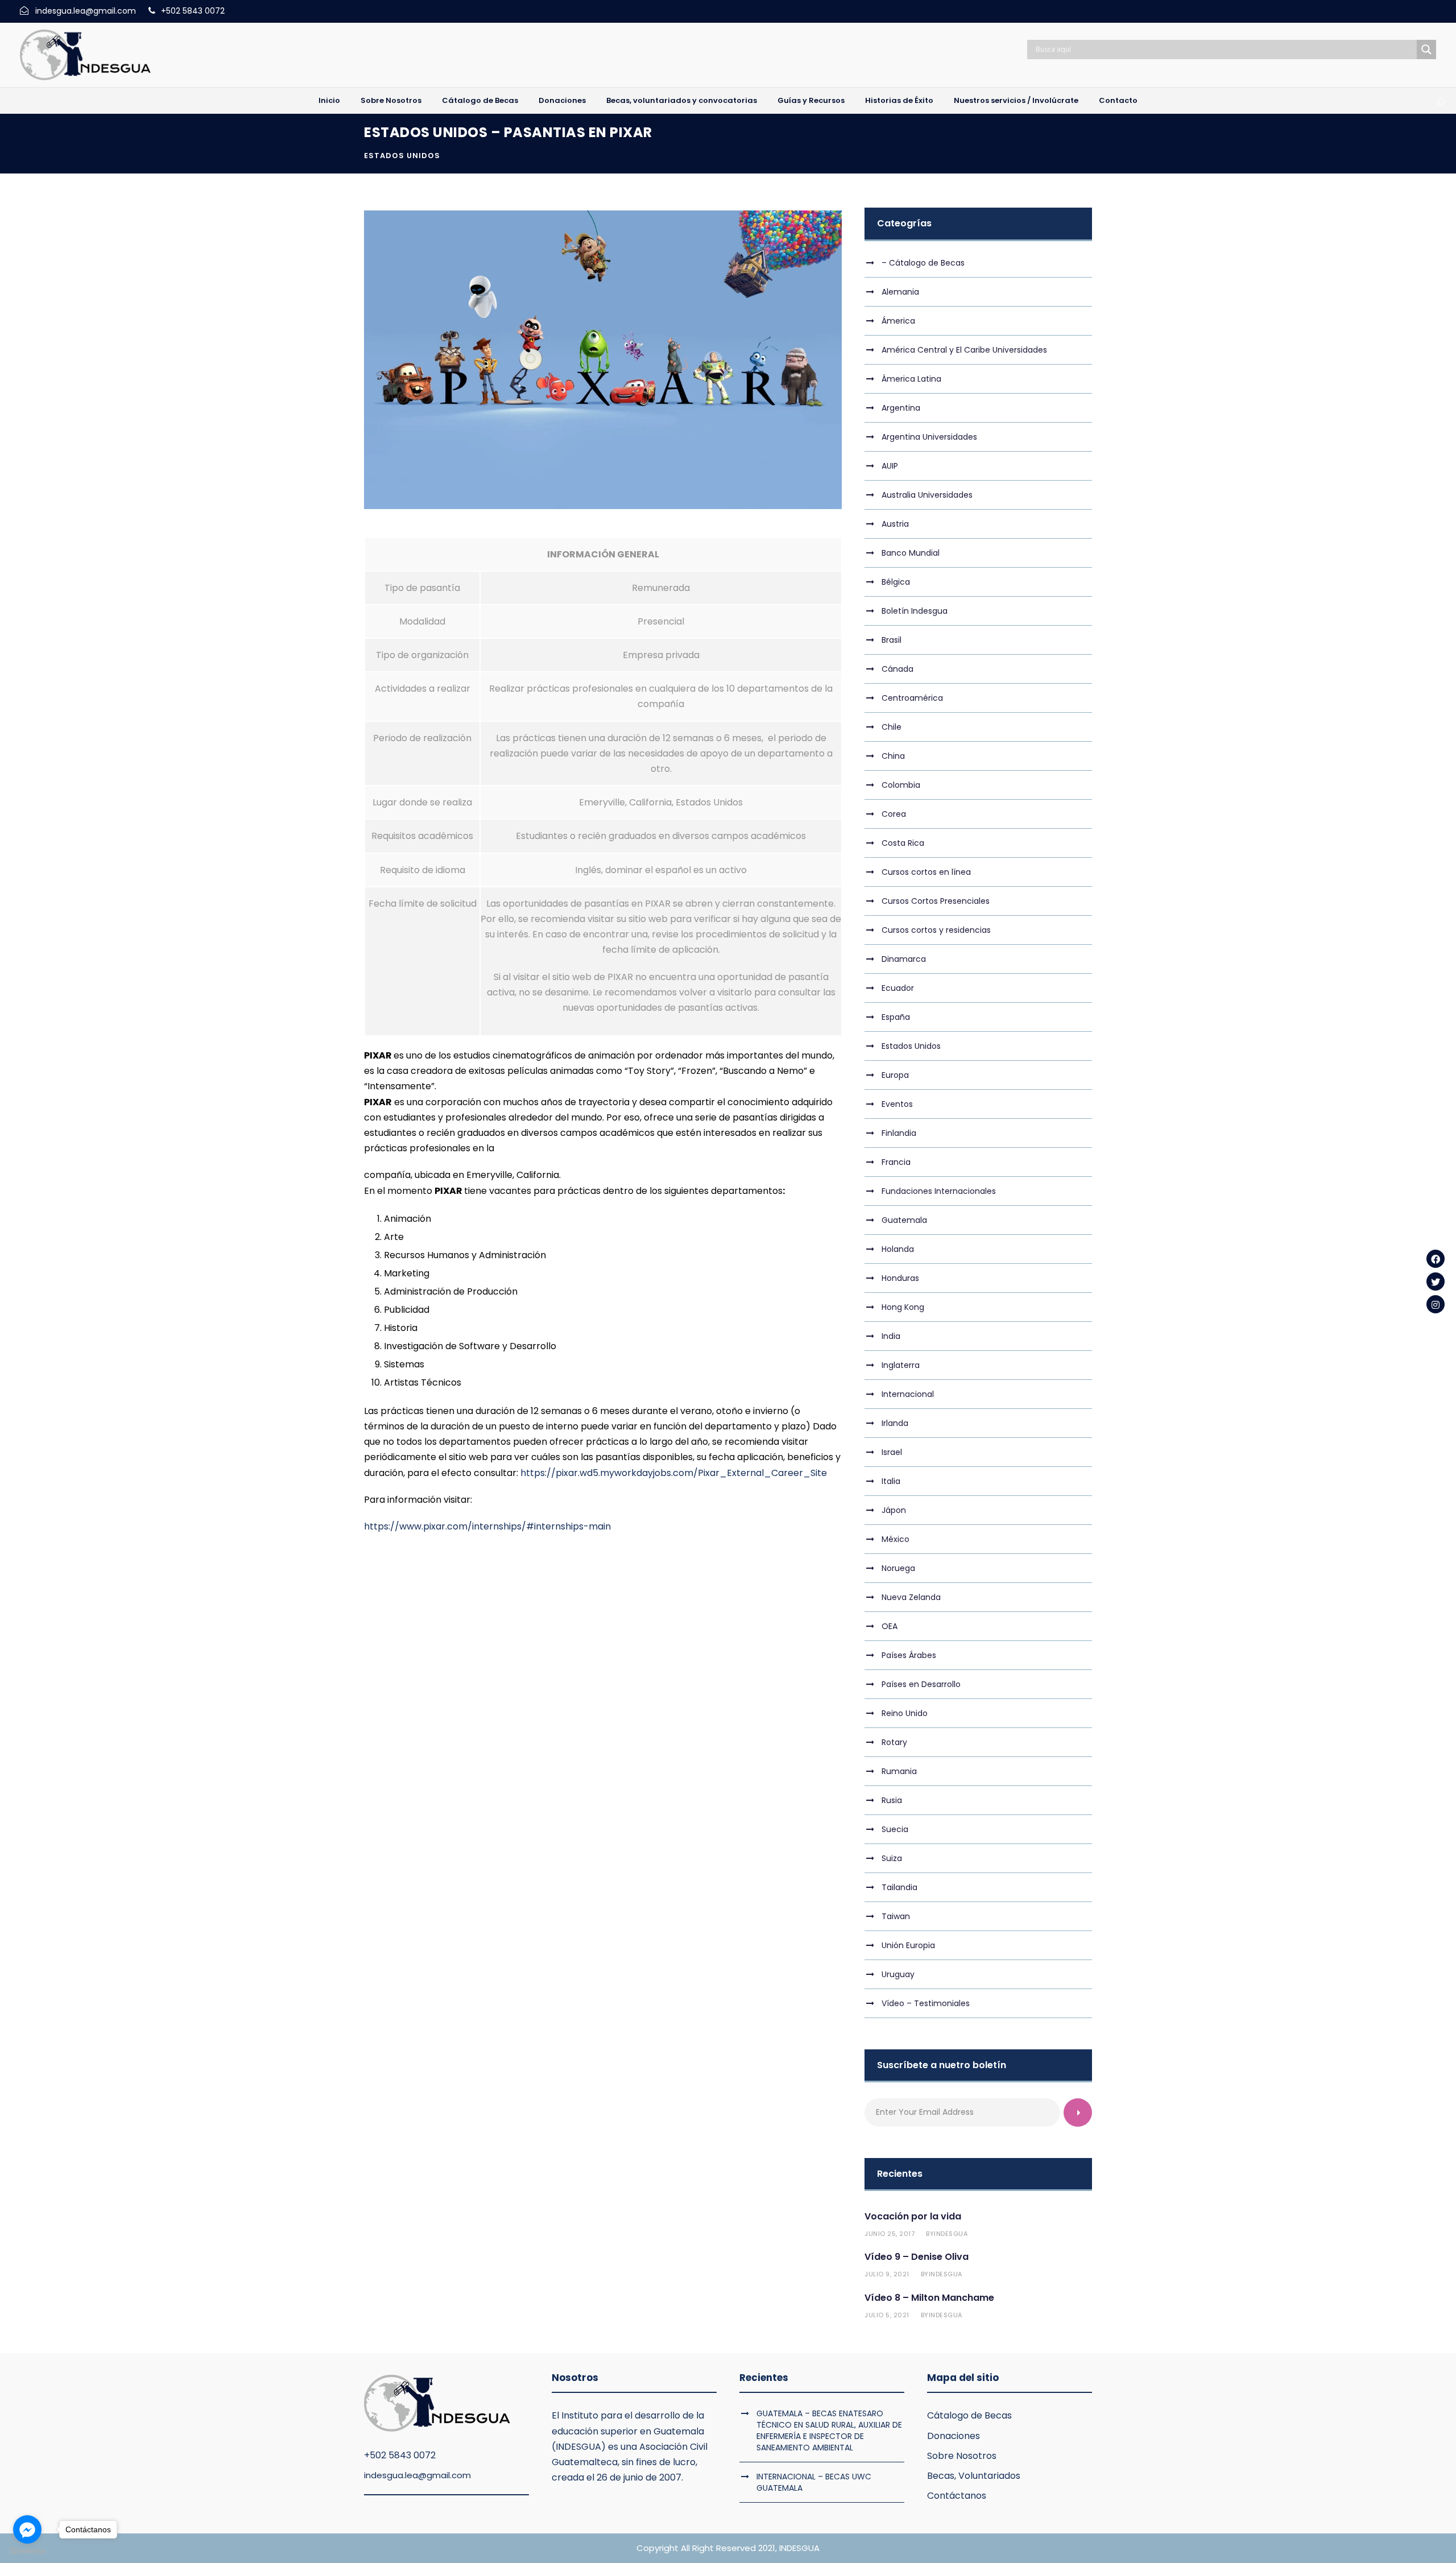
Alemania (900, 292)
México (895, 1539)
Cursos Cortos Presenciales (936, 901)
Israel (892, 1452)
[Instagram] (1436, 1304)
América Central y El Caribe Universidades (964, 350)
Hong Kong (903, 1307)
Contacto (1118, 100)
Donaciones (562, 100)
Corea (894, 814)
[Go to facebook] (27, 2529)
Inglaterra (901, 1365)
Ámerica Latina (911, 379)
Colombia (901, 785)
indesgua (951, 2234)
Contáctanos (957, 2496)
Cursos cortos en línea (926, 872)
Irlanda (895, 1423)
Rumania (899, 1771)
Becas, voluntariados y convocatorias (682, 100)
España (896, 1017)
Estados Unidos (402, 156)
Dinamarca (904, 959)
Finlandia (899, 1133)
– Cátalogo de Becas (923, 263)
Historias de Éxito (899, 100)
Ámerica (898, 321)
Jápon (894, 1510)
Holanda (898, 1249)
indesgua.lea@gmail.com (417, 2475)
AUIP (890, 466)
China (893, 756)
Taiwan (896, 1916)
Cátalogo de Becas (480, 100)
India (891, 1336)
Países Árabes (909, 1655)
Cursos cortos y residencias (936, 930)
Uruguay (898, 1974)
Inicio (329, 100)
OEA (890, 1626)
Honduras (900, 1278)
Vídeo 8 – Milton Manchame (929, 2298)
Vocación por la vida (913, 2216)
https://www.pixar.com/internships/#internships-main (487, 1526)
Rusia (892, 1800)
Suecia (895, 1829)
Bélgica (896, 582)
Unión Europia (908, 1945)
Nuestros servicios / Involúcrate (1016, 100)
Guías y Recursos (811, 100)
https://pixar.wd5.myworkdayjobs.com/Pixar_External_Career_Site (674, 1473)
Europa (895, 1075)
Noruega (898, 1568)
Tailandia (899, 1887)
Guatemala (904, 1220)
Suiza (892, 1858)
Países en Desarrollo (921, 1684)
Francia (896, 1162)
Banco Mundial (911, 553)
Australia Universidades (927, 495)
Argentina (901, 408)
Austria (895, 524)
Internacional (908, 1394)
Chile (892, 727)
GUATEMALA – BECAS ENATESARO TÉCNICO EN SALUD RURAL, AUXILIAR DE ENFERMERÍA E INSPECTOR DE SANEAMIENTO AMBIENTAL (829, 2430)
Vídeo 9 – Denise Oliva (917, 2257)
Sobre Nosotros (391, 100)
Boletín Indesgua (915, 611)
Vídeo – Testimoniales (926, 2003)
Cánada (897, 669)
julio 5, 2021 (887, 2315)
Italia (891, 1481)
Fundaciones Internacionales (939, 1191)
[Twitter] (1436, 1281)
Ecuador (898, 988)
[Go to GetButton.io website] (27, 2551)
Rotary (894, 1742)
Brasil (892, 640)
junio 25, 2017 (890, 2234)
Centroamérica (912, 698)
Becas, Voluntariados (974, 2476)
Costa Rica (903, 843)
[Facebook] (1436, 1259)
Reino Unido (905, 1713)
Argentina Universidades (929, 437)
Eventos (897, 1104)
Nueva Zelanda (911, 1597)
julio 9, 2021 (887, 2274)
